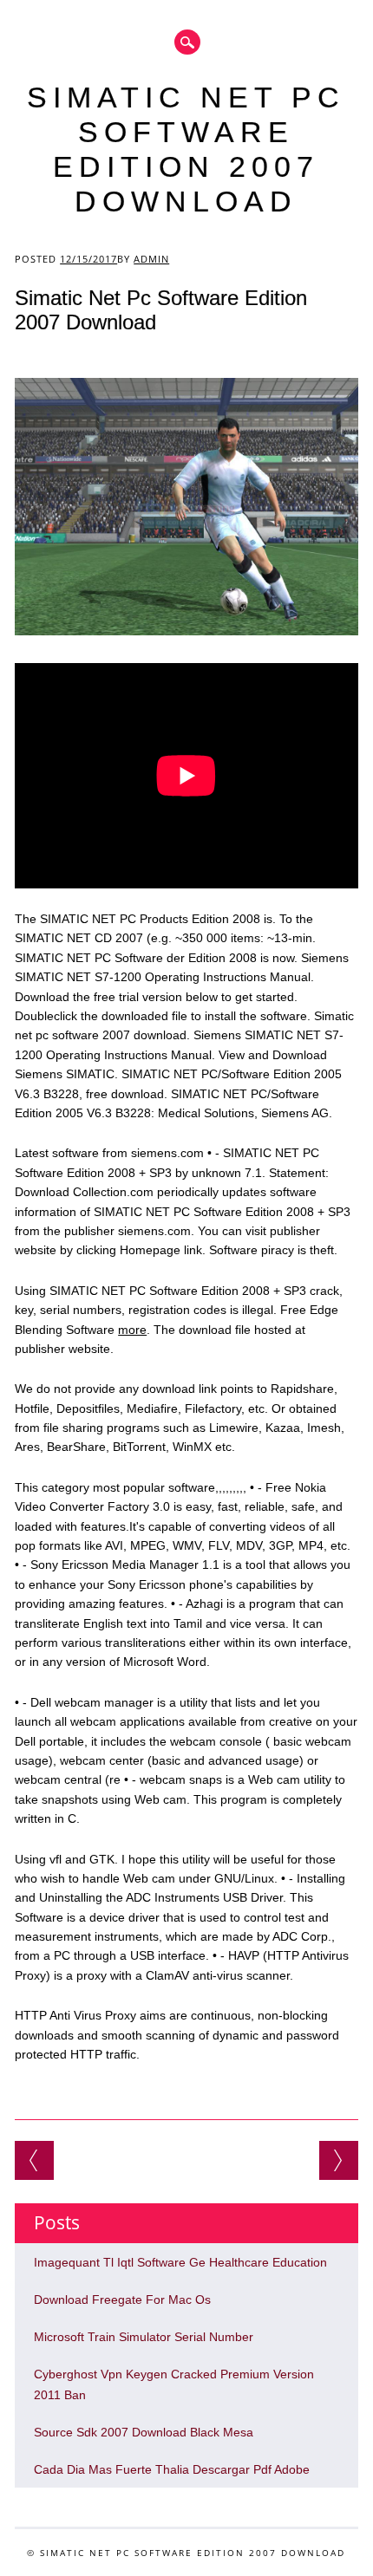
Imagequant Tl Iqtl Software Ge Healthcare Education (180, 2262)
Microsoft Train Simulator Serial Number (144, 2337)
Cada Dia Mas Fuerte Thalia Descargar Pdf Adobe (172, 2469)
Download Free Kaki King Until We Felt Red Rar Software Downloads (339, 2160)
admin (151, 259)
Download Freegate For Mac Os (122, 2300)
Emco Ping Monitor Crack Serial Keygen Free (34, 2160)
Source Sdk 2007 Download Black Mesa (144, 2432)
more (132, 1330)
